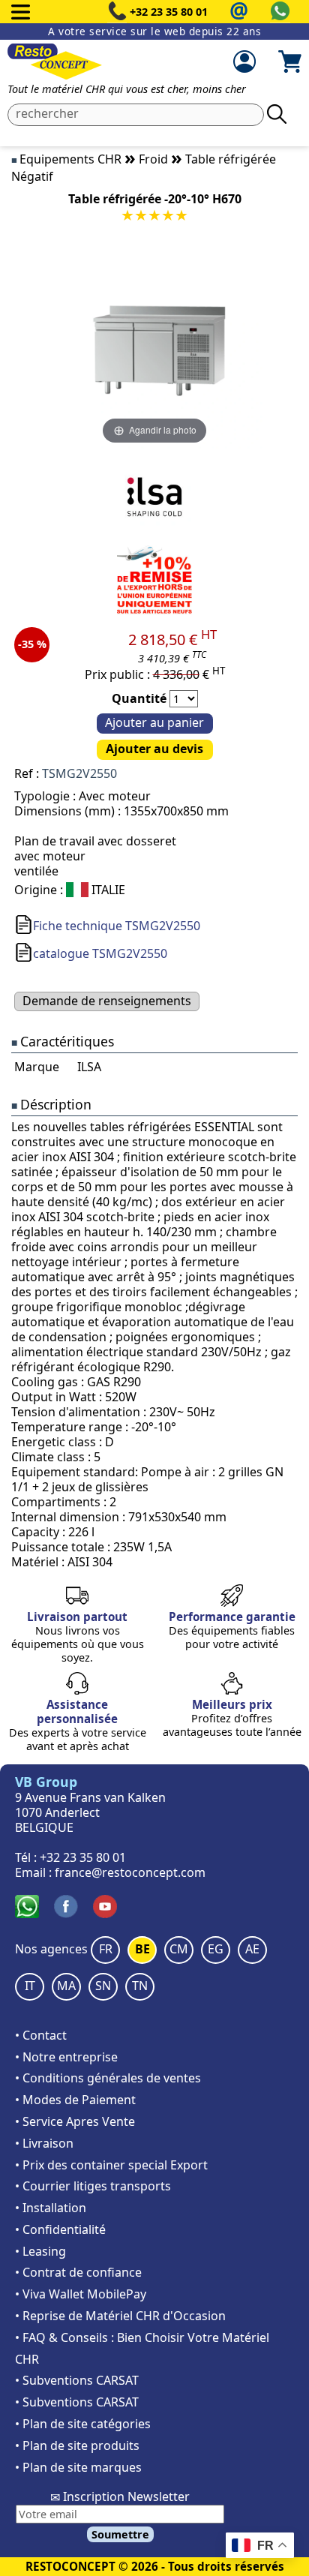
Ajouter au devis (154, 749)
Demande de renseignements (107, 1001)
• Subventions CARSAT (77, 2380)
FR (106, 1949)
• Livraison (44, 2143)
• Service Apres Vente (75, 2121)
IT (30, 1986)
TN (140, 1986)
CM (179, 1949)
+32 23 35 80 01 (169, 12)
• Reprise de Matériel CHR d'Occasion (120, 2316)
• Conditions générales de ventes (108, 2078)
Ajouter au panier (154, 722)
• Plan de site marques (78, 2467)
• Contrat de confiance (78, 2272)
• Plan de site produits (77, 2445)
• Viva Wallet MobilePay (81, 2294)
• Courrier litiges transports (93, 2186)
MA (66, 1986)
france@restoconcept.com (130, 1872)
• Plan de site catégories (83, 2424)
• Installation (51, 2208)
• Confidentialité (60, 2229)
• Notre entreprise (66, 2057)
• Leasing (40, 2251)
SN (103, 1986)
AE (252, 1949)
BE (142, 1949)
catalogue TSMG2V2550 (100, 953)
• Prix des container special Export (111, 2165)
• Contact (41, 2035)
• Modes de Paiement (75, 2100)
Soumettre (120, 2534)
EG (216, 1949)
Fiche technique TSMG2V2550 (117, 926)
